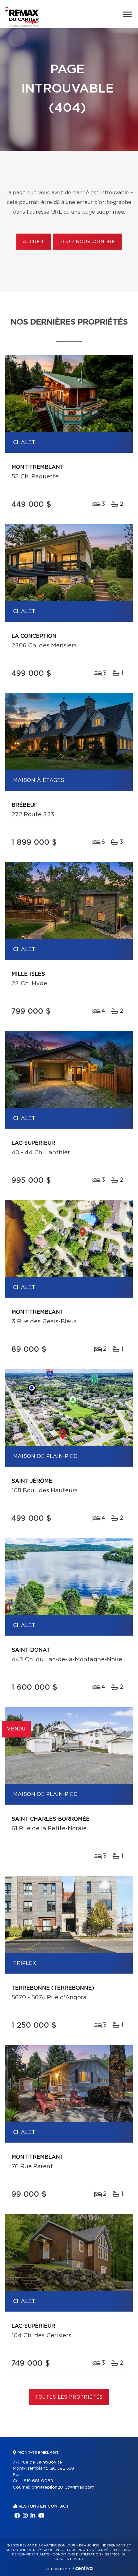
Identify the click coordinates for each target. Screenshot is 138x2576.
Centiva (82, 2568)
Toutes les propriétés (69, 2397)
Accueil (34, 242)
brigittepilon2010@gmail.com (63, 2487)
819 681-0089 (39, 2481)
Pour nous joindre (87, 242)
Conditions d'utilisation (77, 2554)
